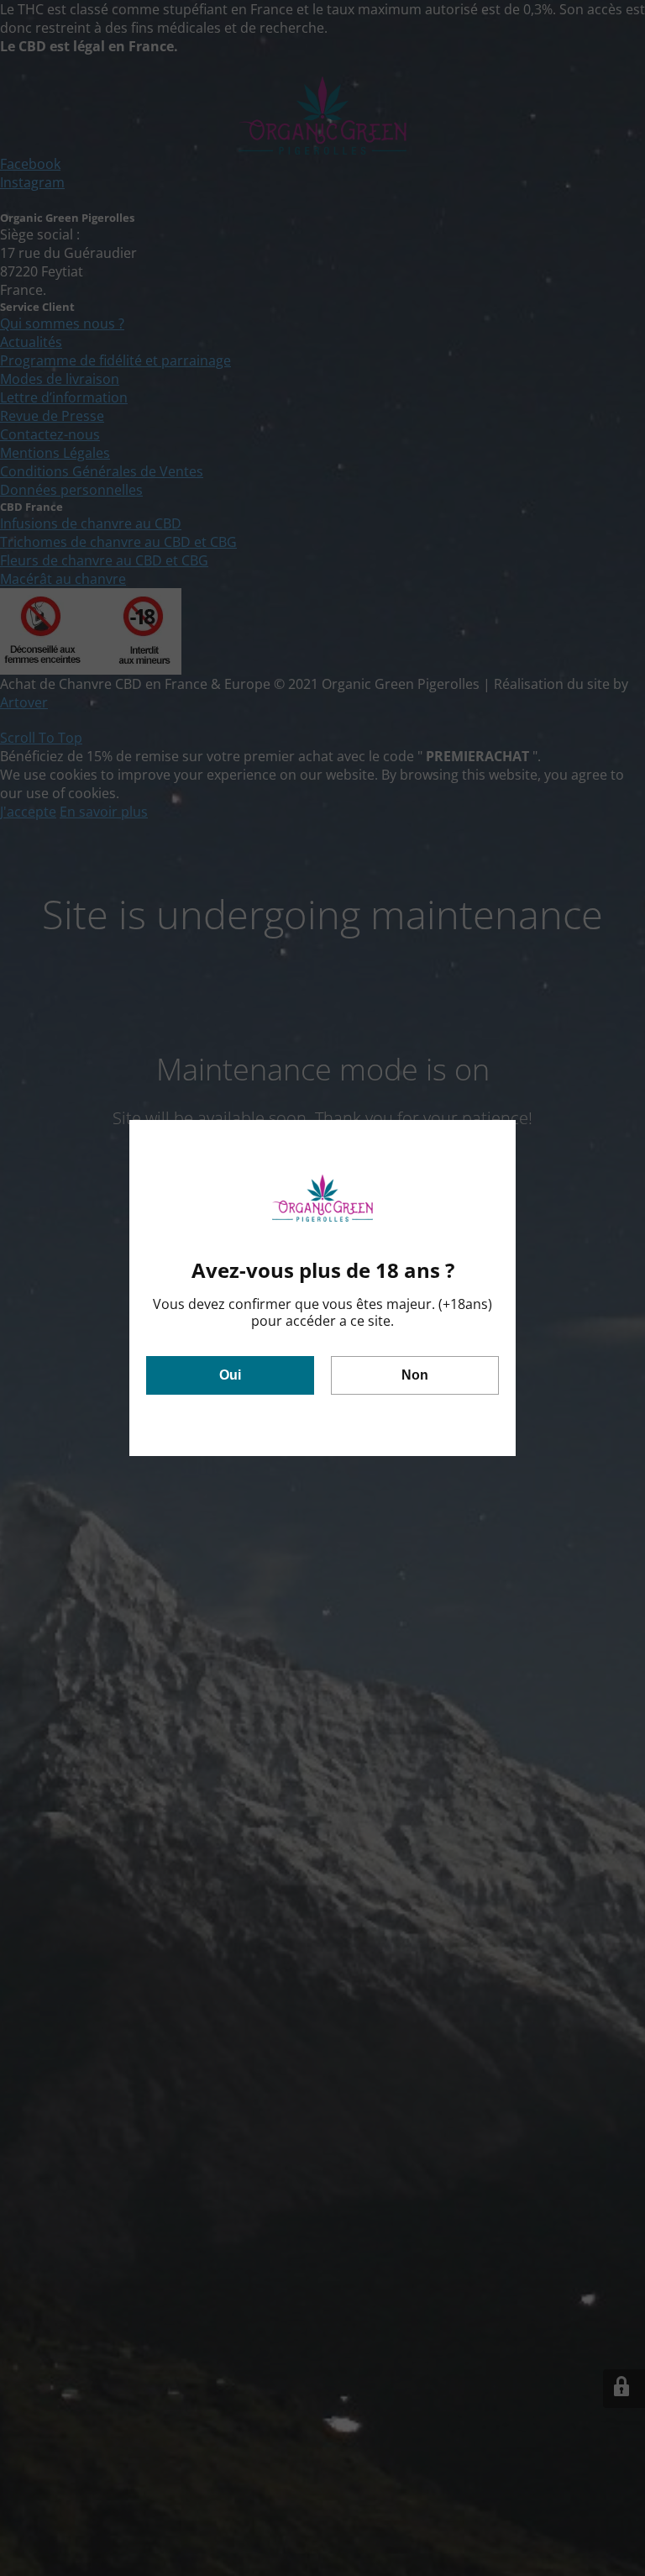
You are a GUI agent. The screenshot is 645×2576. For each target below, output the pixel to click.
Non (415, 1375)
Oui (230, 1375)
